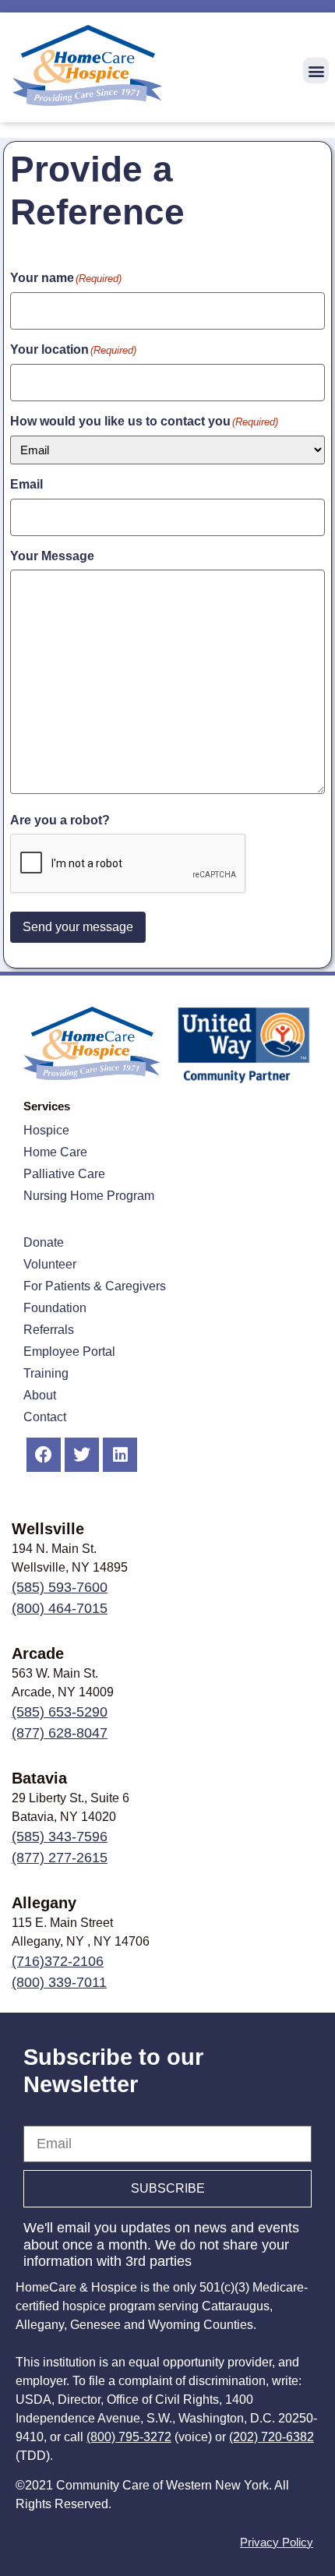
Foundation (55, 1308)
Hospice (46, 1130)
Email (40, 2118)
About (40, 1395)
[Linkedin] (120, 1455)
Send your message (78, 927)
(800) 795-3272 (129, 2437)
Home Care (55, 1152)
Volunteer (50, 1264)
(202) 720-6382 (272, 2437)
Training (46, 1373)
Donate (44, 1242)
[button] (316, 71)
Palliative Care (64, 1174)
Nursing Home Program (89, 1196)
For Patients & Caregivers (95, 1286)
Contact (45, 1417)
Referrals (49, 1330)
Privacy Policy (277, 2542)
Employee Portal (69, 1352)
